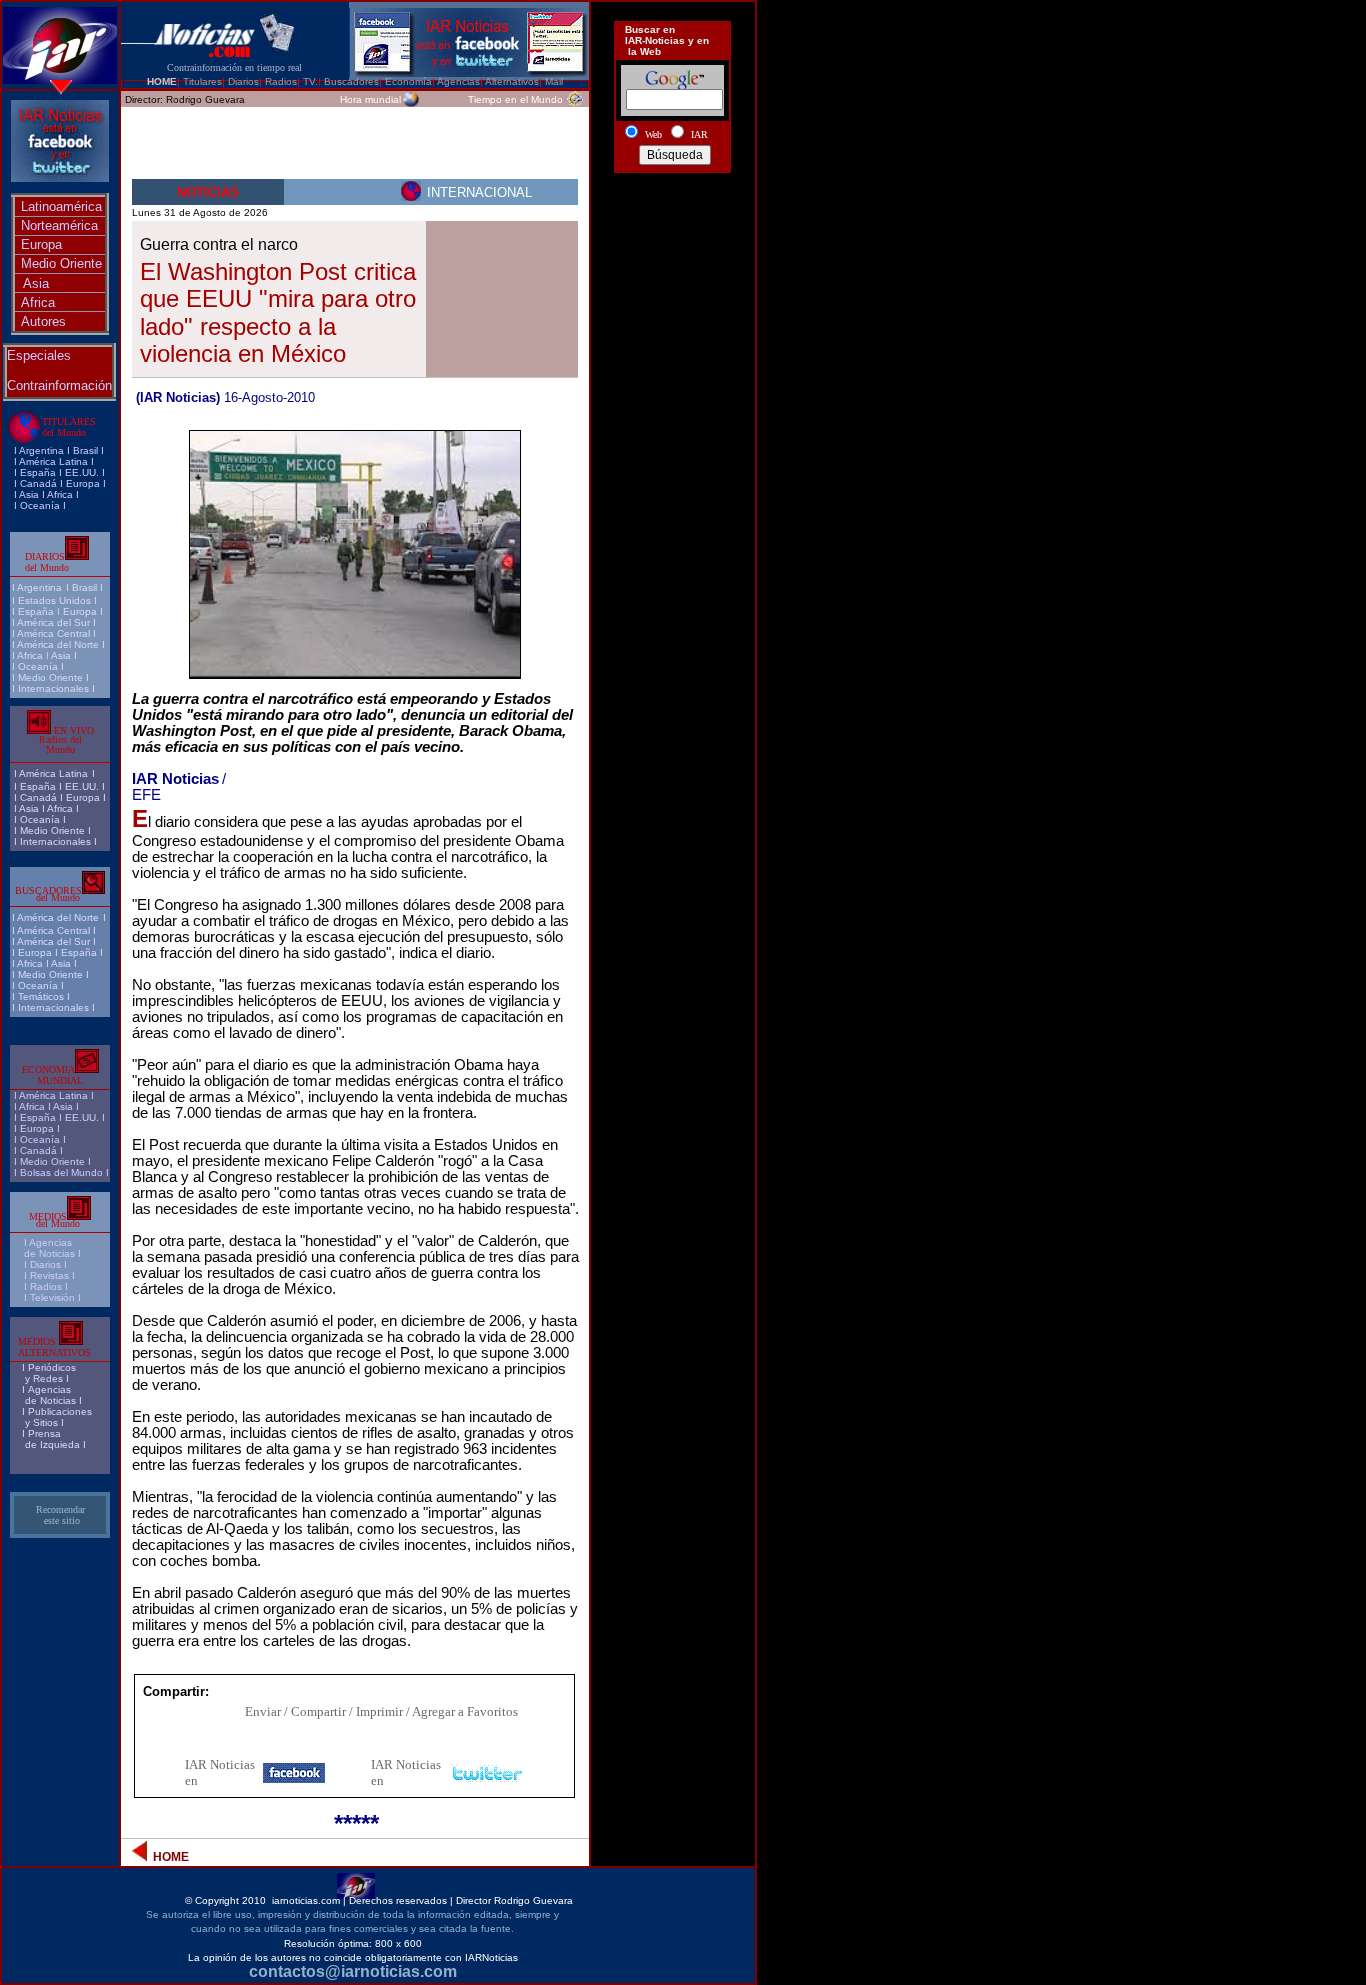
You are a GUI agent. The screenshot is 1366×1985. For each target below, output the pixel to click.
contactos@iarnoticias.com (353, 1971)
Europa (41, 244)
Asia (36, 283)
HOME (162, 81)
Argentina (41, 450)
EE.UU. (82, 472)
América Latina (53, 461)
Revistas (49, 1275)
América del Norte (58, 644)
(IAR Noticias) (178, 397)
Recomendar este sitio (60, 1515)
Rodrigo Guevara (205, 99)
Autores (43, 321)
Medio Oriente (61, 263)
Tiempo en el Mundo (515, 99)
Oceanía (40, 505)
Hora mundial (370, 99)
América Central (53, 633)
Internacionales (53, 688)
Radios (46, 1286)
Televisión (52, 1297)
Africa (38, 302)
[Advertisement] (673, 253)
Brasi (84, 450)
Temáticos (41, 996)
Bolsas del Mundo (61, 1172)
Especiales (39, 355)
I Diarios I (47, 1264)
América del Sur (53, 622)
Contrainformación (59, 385)
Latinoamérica (61, 206)
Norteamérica (59, 225)
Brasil (84, 587)
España (38, 472)
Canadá (38, 483)
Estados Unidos (54, 600)
